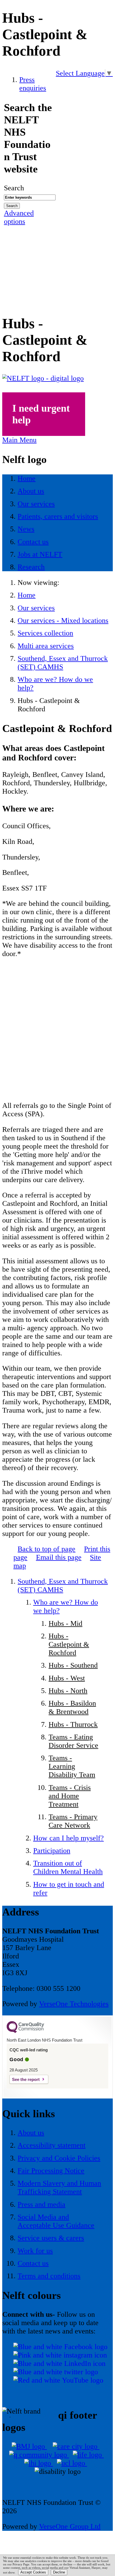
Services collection (45, 633)
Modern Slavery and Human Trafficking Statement (59, 2187)
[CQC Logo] (25, 2032)
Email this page (59, 1557)
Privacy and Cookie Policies (59, 2158)
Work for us (35, 2251)
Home (27, 595)
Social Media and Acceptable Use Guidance (56, 2221)
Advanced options (19, 217)
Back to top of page (46, 1549)
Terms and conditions (49, 2276)
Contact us (33, 2263)
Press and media (41, 2204)
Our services (36, 608)
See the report (26, 2079)
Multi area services (46, 646)
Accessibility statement (51, 2145)
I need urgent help (41, 414)
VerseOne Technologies (74, 2004)
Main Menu (19, 440)
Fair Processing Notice (51, 2171)
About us (31, 2133)
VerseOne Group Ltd (70, 2526)
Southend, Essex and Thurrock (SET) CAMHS (63, 663)
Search (14, 188)
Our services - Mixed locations (63, 620)
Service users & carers (51, 2238)
